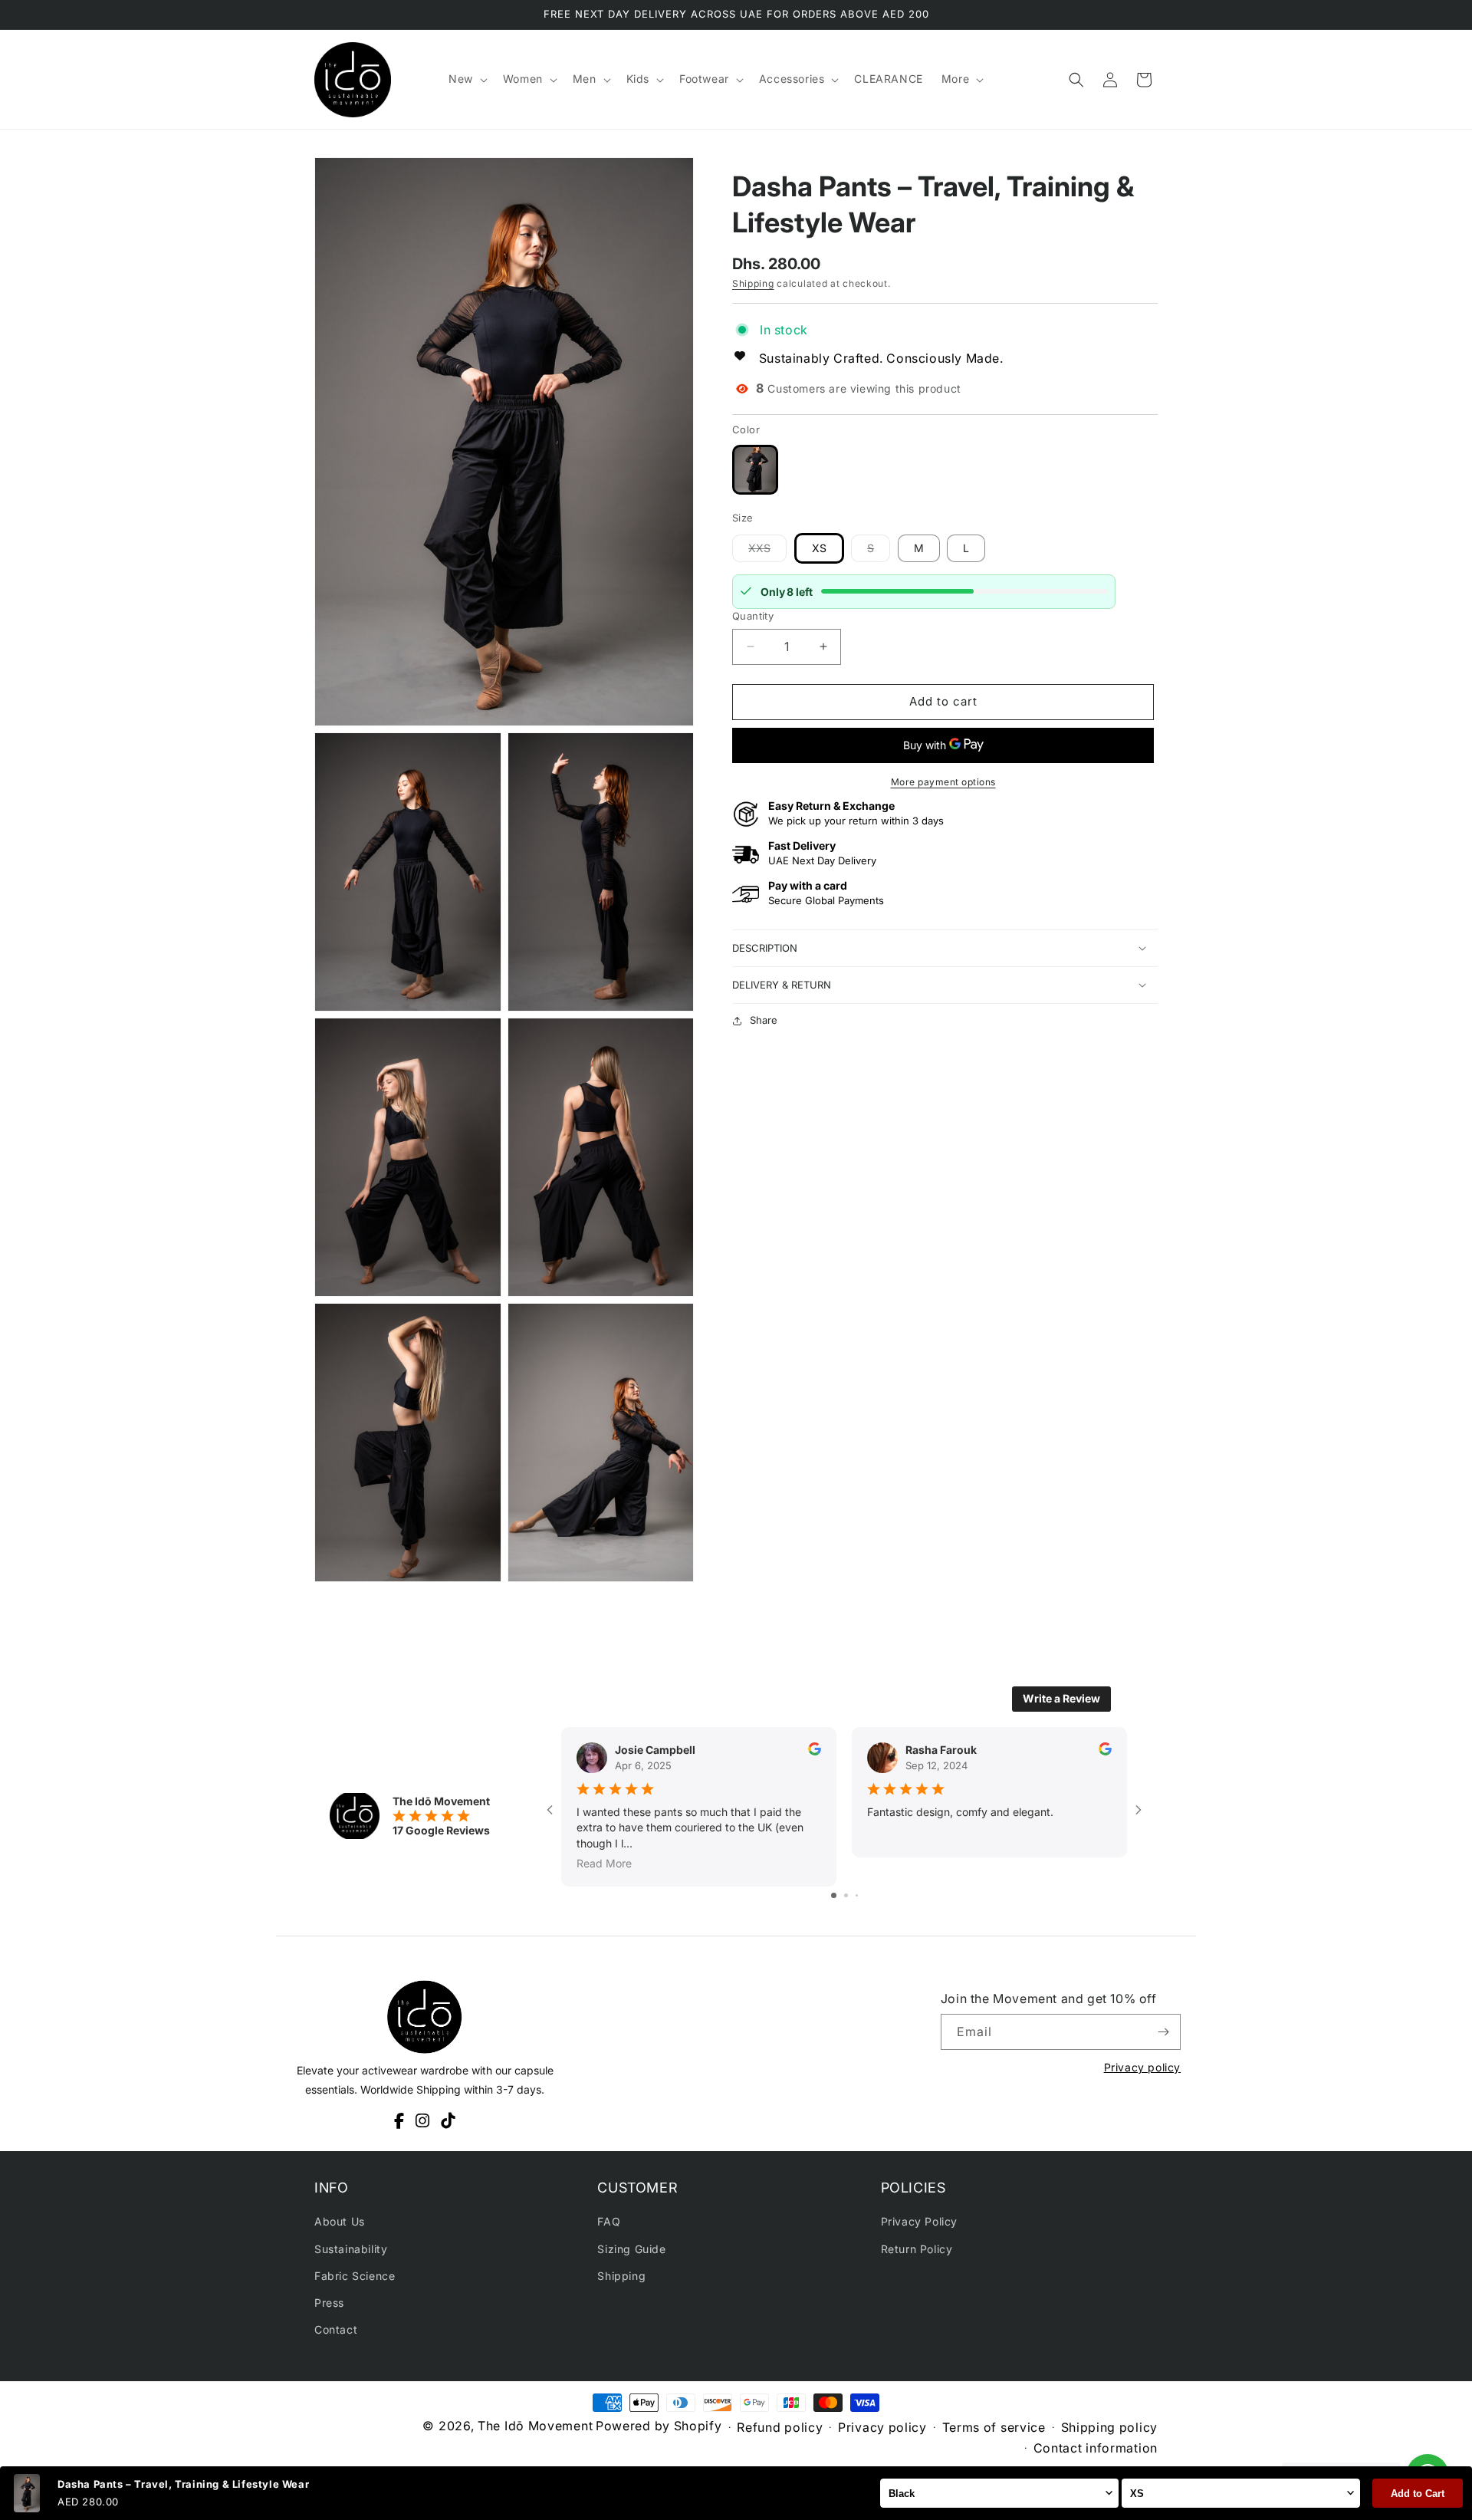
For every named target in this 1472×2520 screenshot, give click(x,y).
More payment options (943, 782)
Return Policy (917, 2249)
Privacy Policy (919, 2221)
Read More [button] (604, 1862)
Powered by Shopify (659, 2426)
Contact (336, 2329)
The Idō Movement (535, 2426)
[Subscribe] (1163, 2032)
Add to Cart (1418, 2494)
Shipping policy (1110, 2427)
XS (819, 548)
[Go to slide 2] (846, 1895)
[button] (467, 79)
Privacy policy (1142, 2067)
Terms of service (994, 2427)
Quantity (753, 616)
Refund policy (780, 2427)
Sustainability (351, 2249)
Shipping (753, 283)
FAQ (609, 2221)
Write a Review (1061, 1698)
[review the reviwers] (815, 1751)
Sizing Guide (631, 2249)
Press (329, 2303)
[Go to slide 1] (834, 1895)
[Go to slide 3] (857, 1895)
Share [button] (764, 1020)
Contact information (1096, 2448)
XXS (767, 551)
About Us (340, 2221)
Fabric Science (355, 2276)
